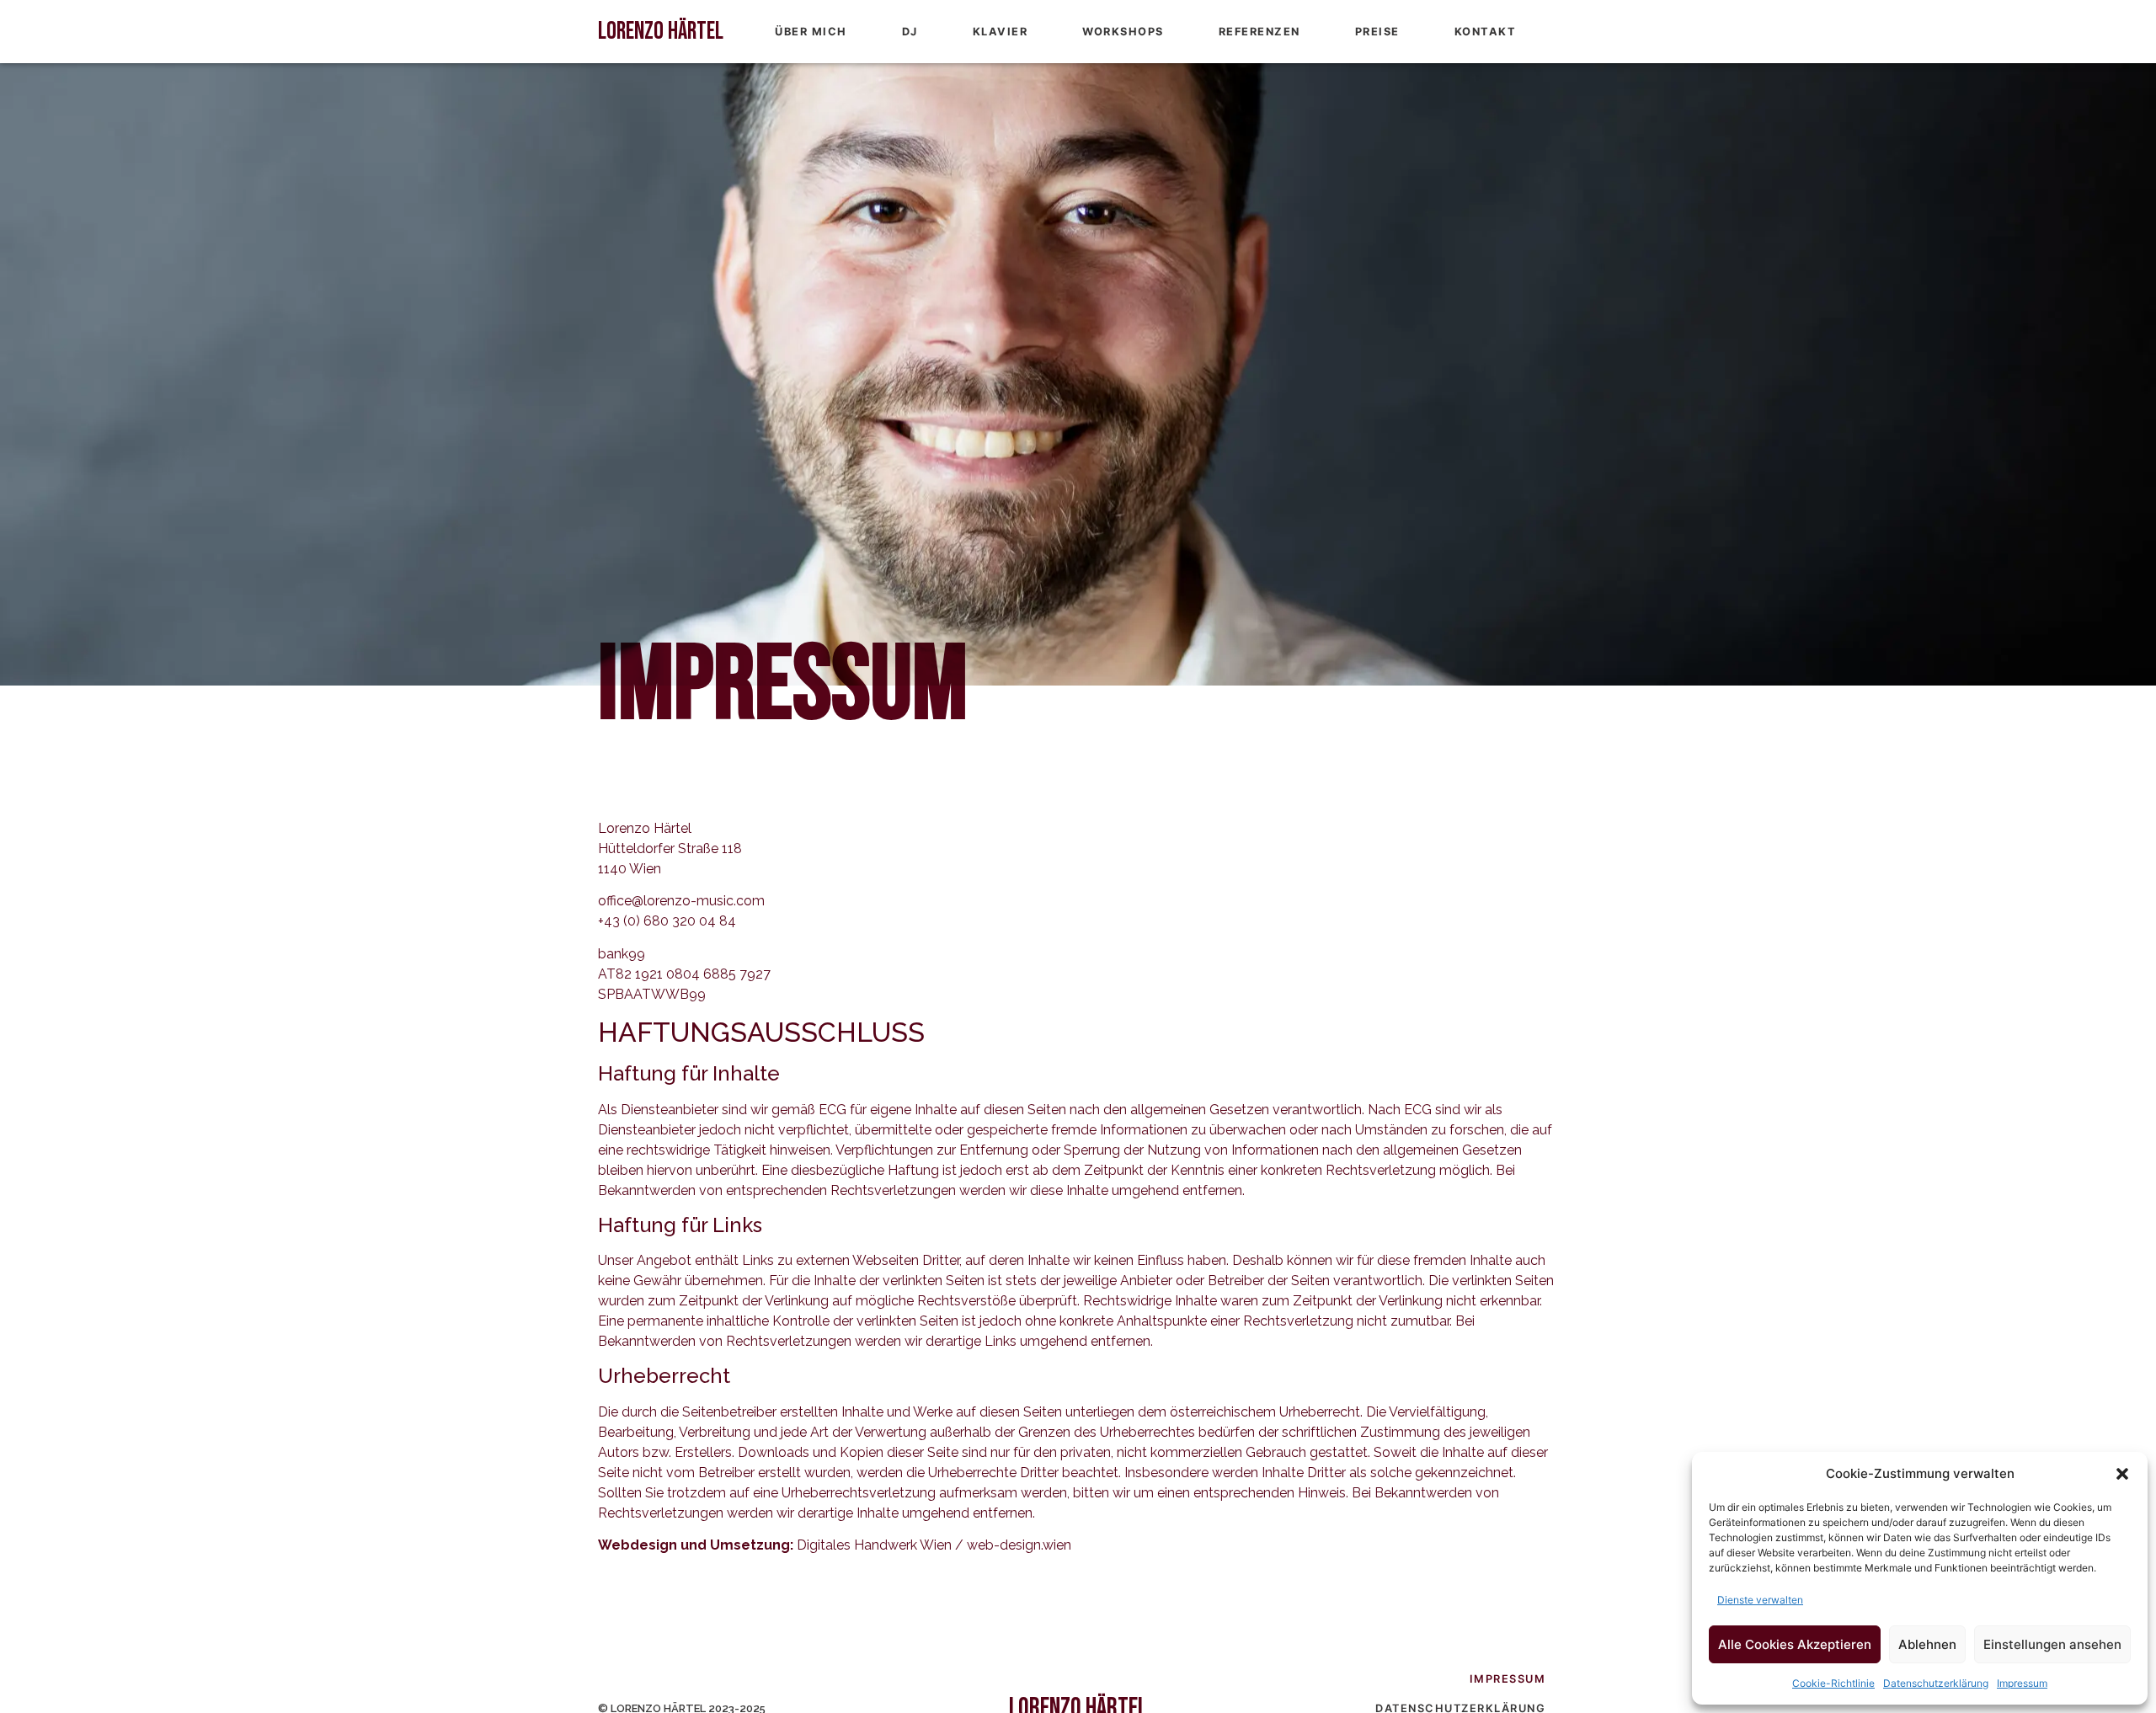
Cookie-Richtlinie (1833, 1683)
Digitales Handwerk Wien (874, 1545)
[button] (2122, 1474)
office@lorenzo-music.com (681, 901)
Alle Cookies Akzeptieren (1795, 1644)
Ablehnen (1927, 1644)
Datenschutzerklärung (1936, 1683)
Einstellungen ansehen (2052, 1644)
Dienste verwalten (1760, 1600)
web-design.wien (1019, 1545)
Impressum (2022, 1683)
